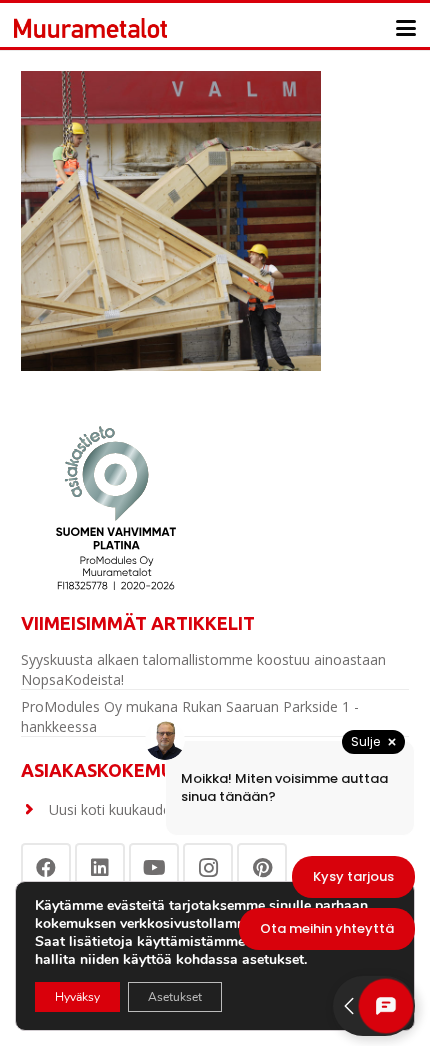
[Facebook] (46, 868)
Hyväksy (77, 997)
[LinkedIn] (100, 868)
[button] (406, 28)
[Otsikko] (90, 28)
